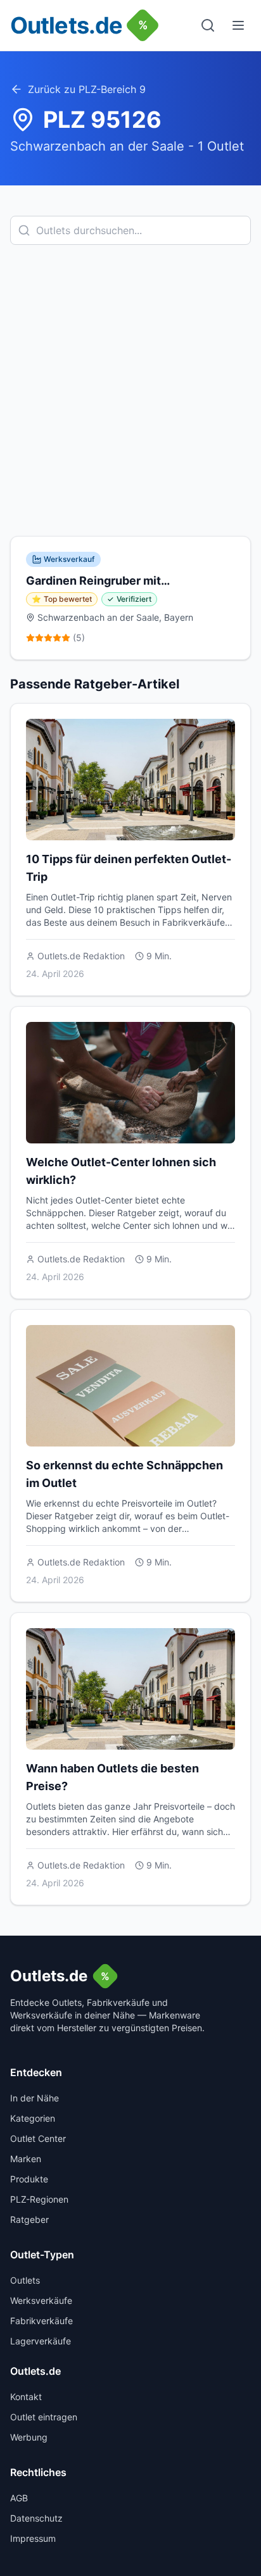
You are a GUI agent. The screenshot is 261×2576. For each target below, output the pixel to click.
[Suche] (208, 25)
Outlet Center (38, 2138)
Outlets (25, 2280)
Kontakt (26, 2397)
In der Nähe (35, 2098)
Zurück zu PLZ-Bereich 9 (87, 89)
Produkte (29, 2179)
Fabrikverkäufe (41, 2321)
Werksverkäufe (41, 2300)
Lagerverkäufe (41, 2341)
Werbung (29, 2437)
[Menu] (238, 25)
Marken (26, 2159)
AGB (19, 2498)
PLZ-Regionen (39, 2199)
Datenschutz (36, 2518)
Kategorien (33, 2118)
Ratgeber (29, 2219)
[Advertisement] (130, 390)
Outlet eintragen (44, 2417)
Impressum (33, 2538)
